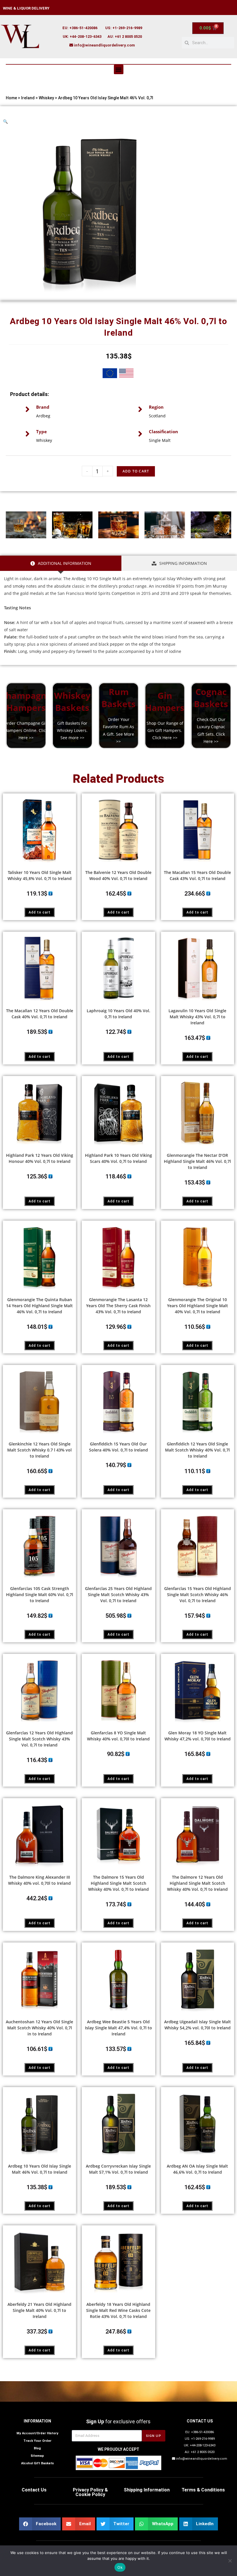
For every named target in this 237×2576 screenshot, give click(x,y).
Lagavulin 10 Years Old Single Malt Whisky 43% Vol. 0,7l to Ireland (197, 1017)
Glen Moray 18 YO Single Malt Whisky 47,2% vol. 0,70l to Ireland (198, 1736)
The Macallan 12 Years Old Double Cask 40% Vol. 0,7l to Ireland (40, 1014)
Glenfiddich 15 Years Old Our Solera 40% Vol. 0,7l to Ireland (118, 1447)
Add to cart (40, 912)
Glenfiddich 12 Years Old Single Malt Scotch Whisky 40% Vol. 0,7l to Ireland (197, 1450)
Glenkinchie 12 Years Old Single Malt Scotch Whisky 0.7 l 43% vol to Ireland (39, 1450)
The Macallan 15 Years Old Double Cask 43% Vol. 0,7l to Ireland (197, 875)
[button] (119, 69)
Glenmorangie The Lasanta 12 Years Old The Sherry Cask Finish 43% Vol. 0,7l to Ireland (118, 1306)
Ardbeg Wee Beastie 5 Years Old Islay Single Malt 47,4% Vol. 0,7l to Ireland (118, 2028)
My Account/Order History (37, 2433)
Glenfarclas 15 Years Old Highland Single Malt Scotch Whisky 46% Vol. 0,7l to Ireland (198, 1595)
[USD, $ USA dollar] (126, 374)
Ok (120, 2567)
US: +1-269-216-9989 (124, 28)
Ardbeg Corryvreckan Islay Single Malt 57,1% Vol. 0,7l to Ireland (118, 2169)
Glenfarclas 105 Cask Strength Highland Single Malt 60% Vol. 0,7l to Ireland (40, 1595)
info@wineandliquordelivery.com (104, 45)
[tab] (61, 563)
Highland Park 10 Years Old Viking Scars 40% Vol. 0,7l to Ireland (118, 1158)
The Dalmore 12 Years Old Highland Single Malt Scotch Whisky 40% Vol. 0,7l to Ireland (197, 1883)
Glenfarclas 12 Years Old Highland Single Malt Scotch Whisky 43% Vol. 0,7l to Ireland (39, 1739)
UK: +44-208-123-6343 (82, 37)
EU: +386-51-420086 (80, 28)
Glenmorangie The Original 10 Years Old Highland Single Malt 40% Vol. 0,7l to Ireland (198, 1306)
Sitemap (37, 2456)
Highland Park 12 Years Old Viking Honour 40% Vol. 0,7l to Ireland (40, 1158)
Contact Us (34, 2490)
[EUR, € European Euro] (110, 374)
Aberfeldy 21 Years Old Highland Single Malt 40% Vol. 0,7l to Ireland (39, 2310)
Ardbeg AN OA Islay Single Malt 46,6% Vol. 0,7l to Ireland (197, 2169)
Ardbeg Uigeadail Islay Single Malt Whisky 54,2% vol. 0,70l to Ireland (198, 2025)
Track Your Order (37, 2441)
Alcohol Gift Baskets (37, 2463)
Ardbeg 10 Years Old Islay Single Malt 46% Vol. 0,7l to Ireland (40, 2169)
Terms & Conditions (203, 2490)
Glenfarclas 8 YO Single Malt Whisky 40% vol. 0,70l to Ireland (118, 1736)
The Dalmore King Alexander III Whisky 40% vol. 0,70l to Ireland (39, 1880)
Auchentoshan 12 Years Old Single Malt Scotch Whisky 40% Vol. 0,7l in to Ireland (39, 2028)
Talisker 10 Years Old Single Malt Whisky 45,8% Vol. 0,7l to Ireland (40, 875)
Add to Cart (136, 471)
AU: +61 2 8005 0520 (125, 37)
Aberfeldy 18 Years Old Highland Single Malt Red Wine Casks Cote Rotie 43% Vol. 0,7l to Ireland (118, 2310)
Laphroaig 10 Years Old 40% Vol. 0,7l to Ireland (118, 1014)
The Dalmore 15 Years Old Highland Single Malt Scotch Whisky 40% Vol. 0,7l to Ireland (118, 1883)
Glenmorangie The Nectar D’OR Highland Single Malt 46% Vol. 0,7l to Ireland (197, 1161)
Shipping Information (147, 2490)
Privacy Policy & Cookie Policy (90, 2492)
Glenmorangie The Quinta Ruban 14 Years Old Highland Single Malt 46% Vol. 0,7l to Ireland (39, 1306)
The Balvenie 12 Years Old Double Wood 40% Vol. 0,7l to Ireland (118, 875)
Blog (37, 2448)
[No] (230, 2561)
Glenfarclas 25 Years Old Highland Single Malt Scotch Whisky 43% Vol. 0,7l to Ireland (118, 1595)
